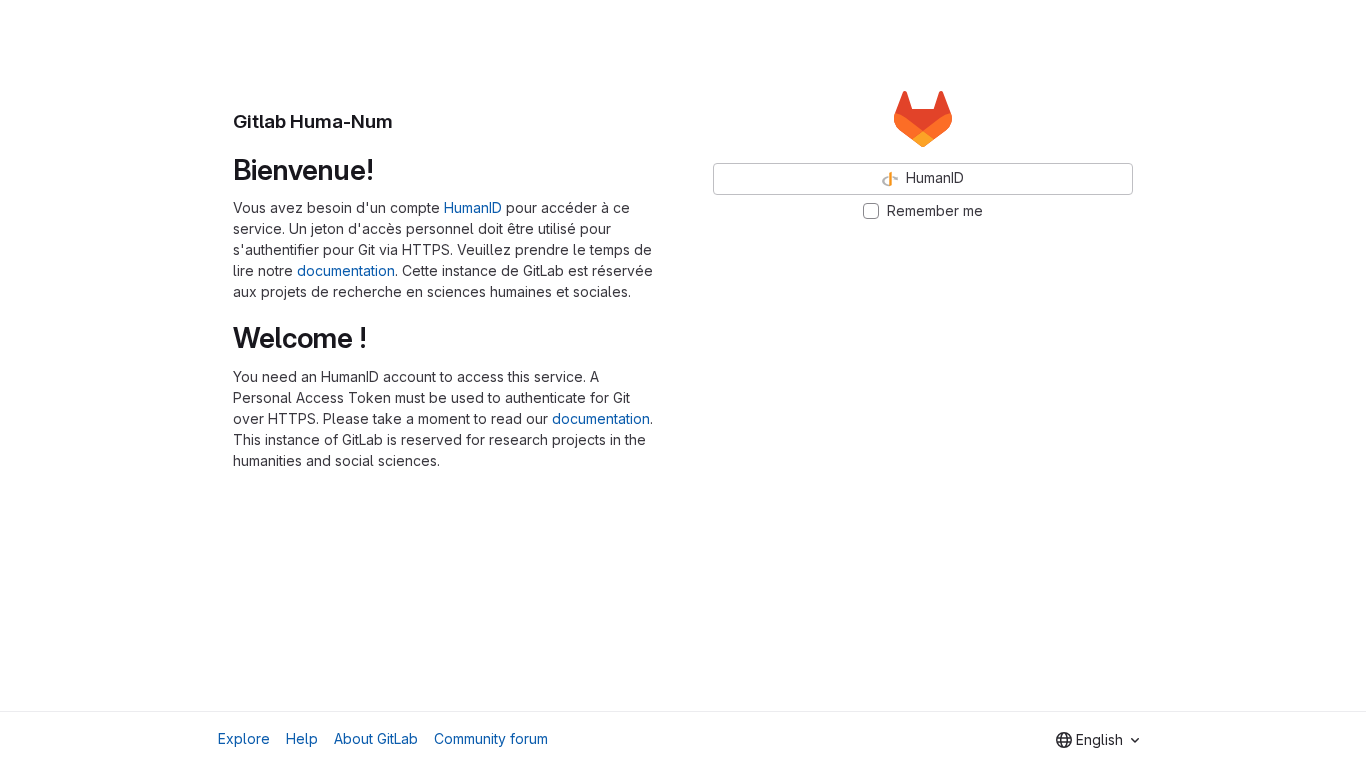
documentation (346, 270)
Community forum (491, 738)
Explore (244, 738)
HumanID (473, 207)
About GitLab (376, 738)
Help (302, 738)
